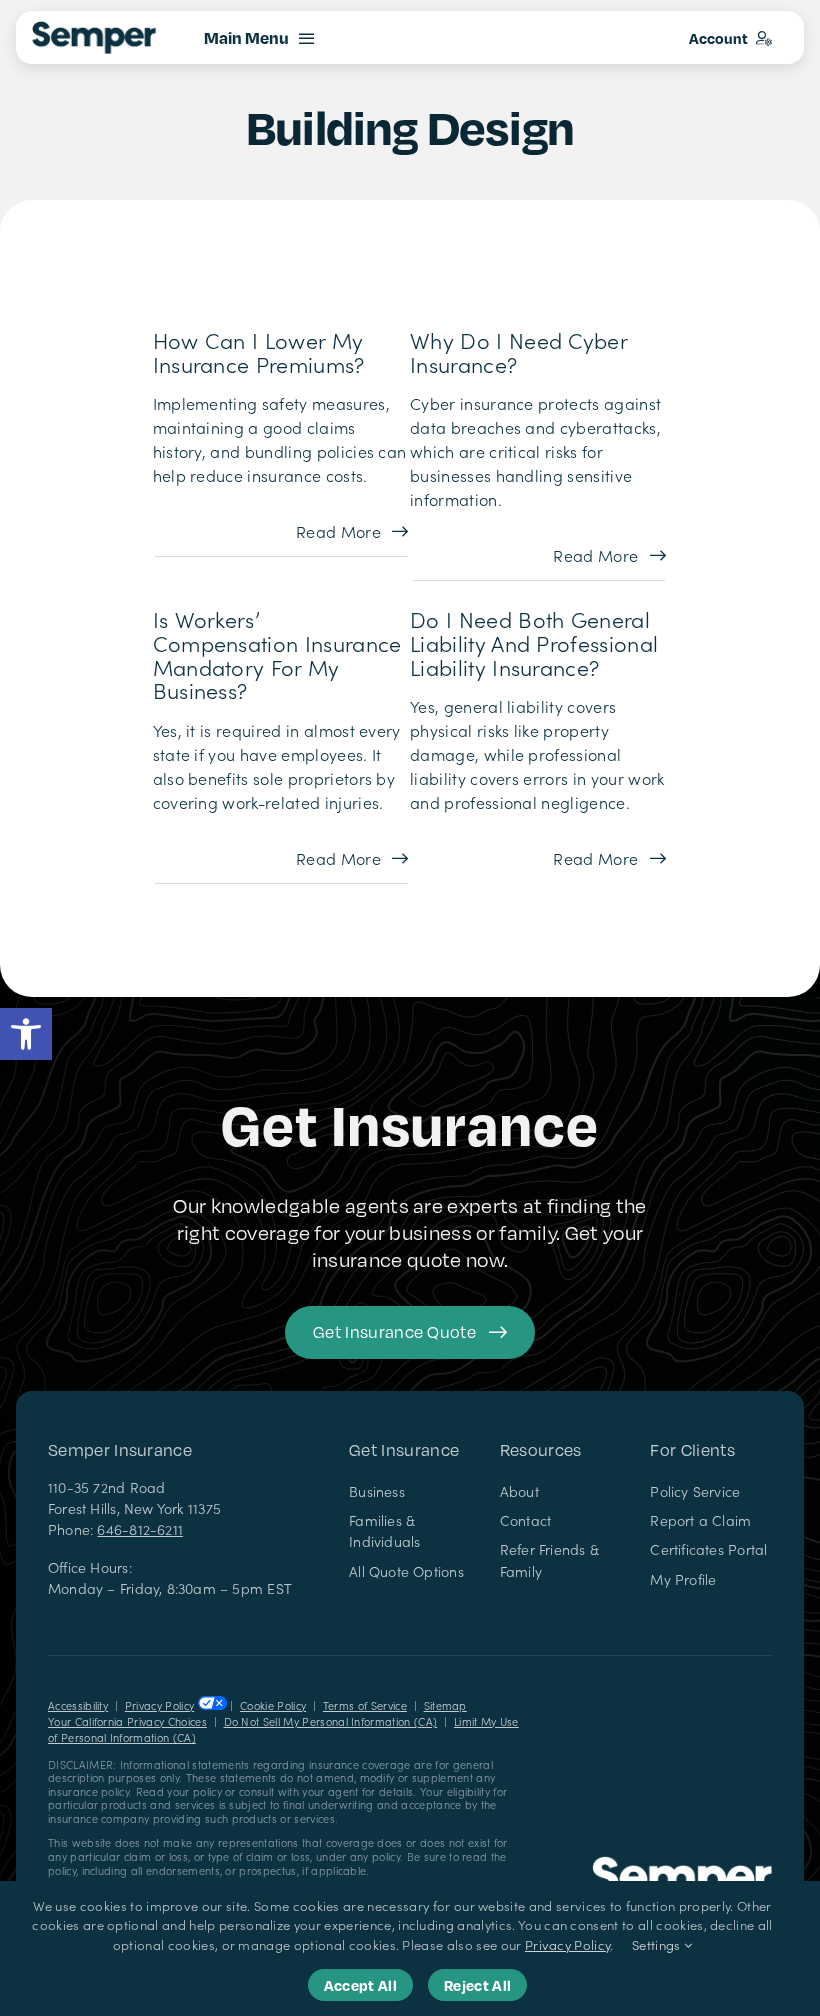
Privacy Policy (159, 1705)
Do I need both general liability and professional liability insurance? (534, 643)
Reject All (477, 1985)
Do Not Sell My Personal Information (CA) (331, 1721)
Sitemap (445, 1705)
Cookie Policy (273, 1705)
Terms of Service (365, 1705)
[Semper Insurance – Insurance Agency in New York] (682, 1864)
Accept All (360, 1985)
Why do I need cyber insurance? (518, 351)
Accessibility (78, 1705)
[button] (26, 1034)
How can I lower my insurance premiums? (259, 351)
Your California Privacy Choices (127, 1721)
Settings (658, 1944)
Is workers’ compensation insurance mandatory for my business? (277, 655)
